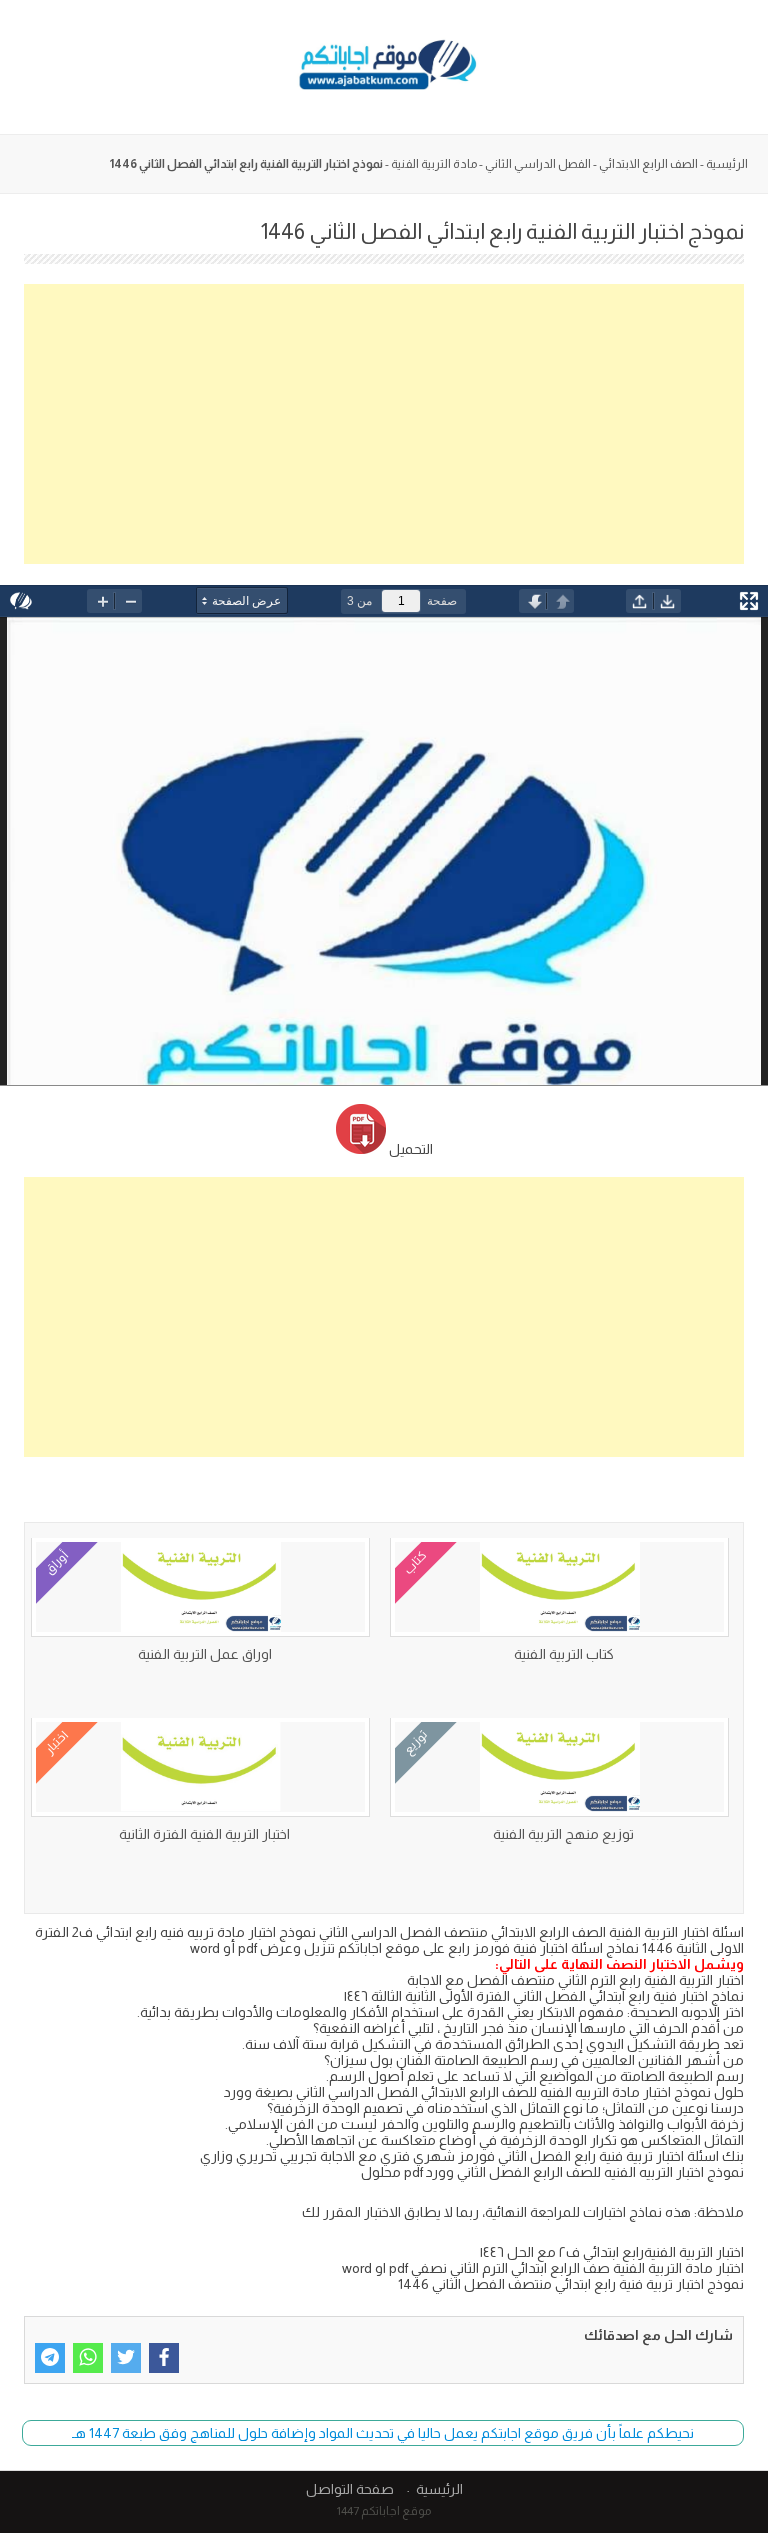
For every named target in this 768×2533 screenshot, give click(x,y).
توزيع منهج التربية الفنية (563, 1834)
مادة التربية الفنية (434, 164)
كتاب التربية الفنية (564, 1654)
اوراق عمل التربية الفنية (205, 1654)
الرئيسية (727, 164)
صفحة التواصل (350, 2489)
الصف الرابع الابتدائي (648, 164)
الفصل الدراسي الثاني (538, 164)
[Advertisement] (384, 424)
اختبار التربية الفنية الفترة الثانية (204, 1834)
